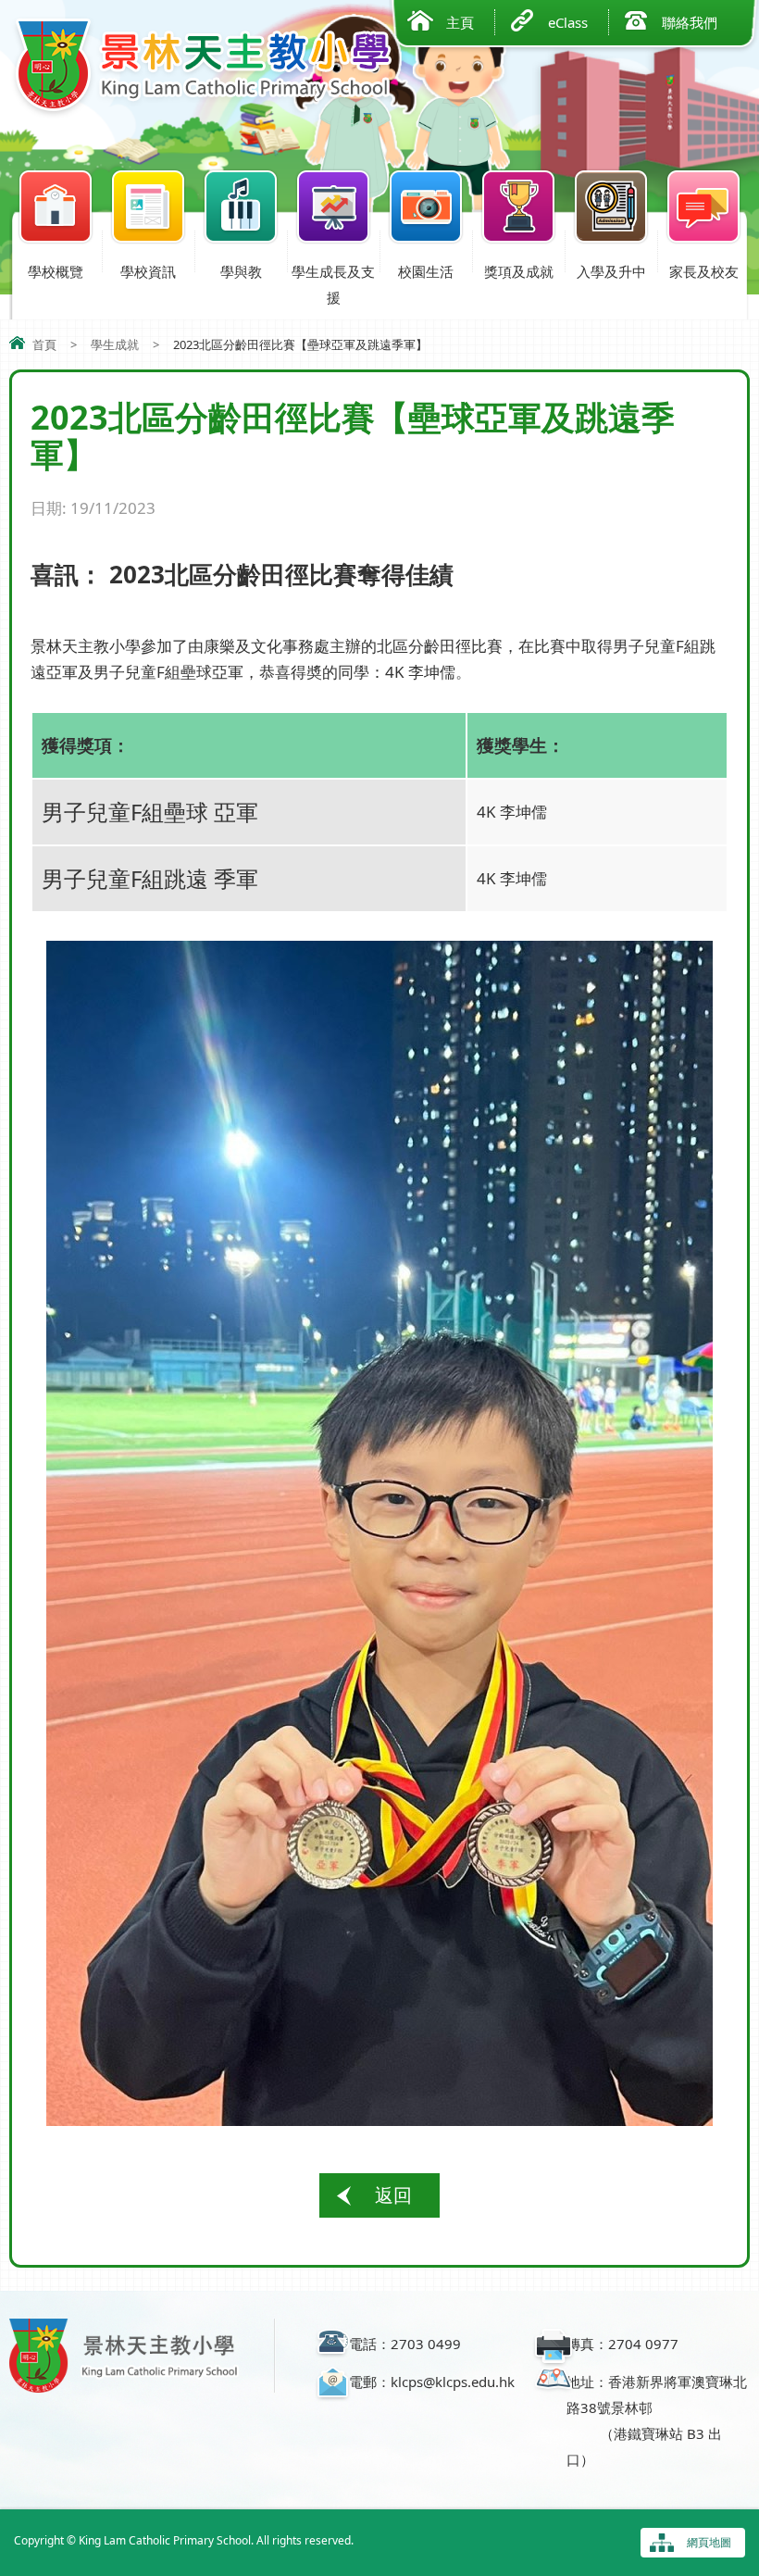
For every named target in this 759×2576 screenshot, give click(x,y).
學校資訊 (148, 271)
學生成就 (115, 344)
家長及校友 (704, 271)
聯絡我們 (690, 22)
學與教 (241, 271)
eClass (568, 22)
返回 (393, 2195)
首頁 (44, 344)
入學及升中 (611, 271)
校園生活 (426, 271)
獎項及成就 (519, 271)
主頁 (460, 22)
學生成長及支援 (333, 284)
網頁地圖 (709, 2542)
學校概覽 (56, 271)
